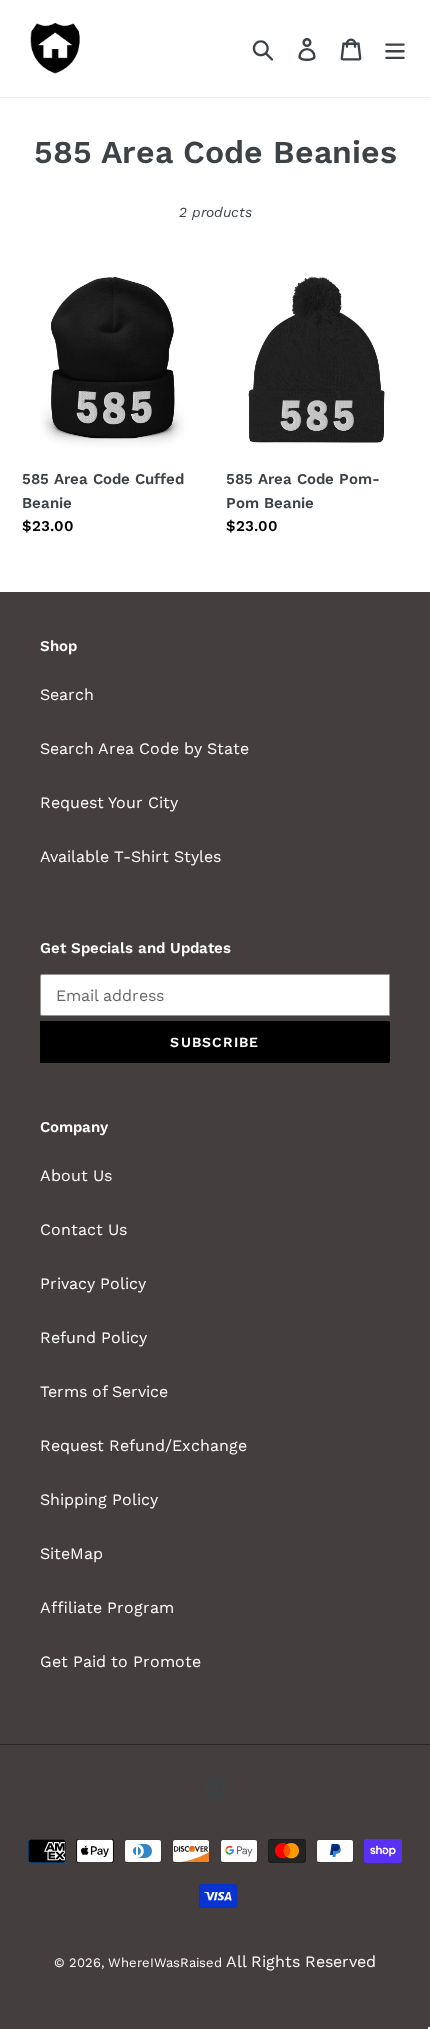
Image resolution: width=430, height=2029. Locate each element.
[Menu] (395, 48)
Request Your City (109, 802)
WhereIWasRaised (165, 1962)
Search (67, 694)
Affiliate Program (107, 1607)
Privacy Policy (93, 1283)
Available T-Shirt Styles (130, 856)
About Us (76, 1175)
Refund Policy (93, 1337)
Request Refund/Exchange (143, 1445)
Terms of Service (104, 1391)
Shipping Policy (99, 1499)
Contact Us (83, 1229)
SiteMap (71, 1553)
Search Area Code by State (144, 748)
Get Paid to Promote (120, 1661)
